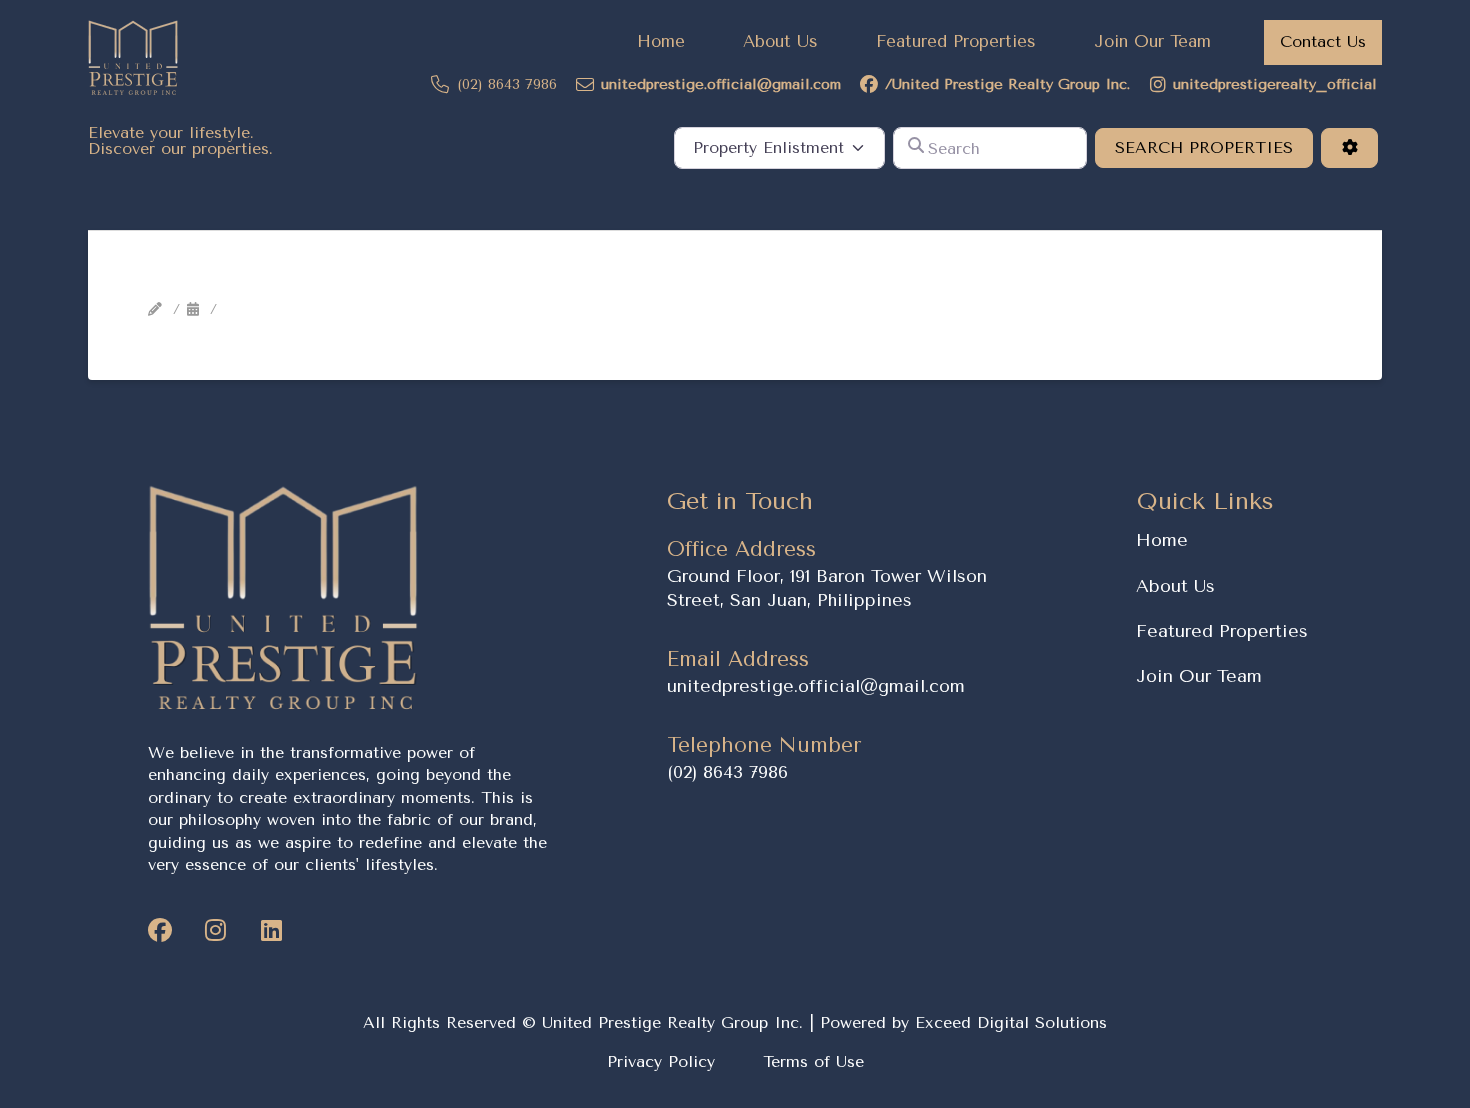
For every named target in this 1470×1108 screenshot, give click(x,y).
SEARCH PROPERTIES (1214, 147)
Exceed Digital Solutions (1011, 1022)
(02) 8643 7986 (727, 772)
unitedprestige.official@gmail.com (816, 686)
